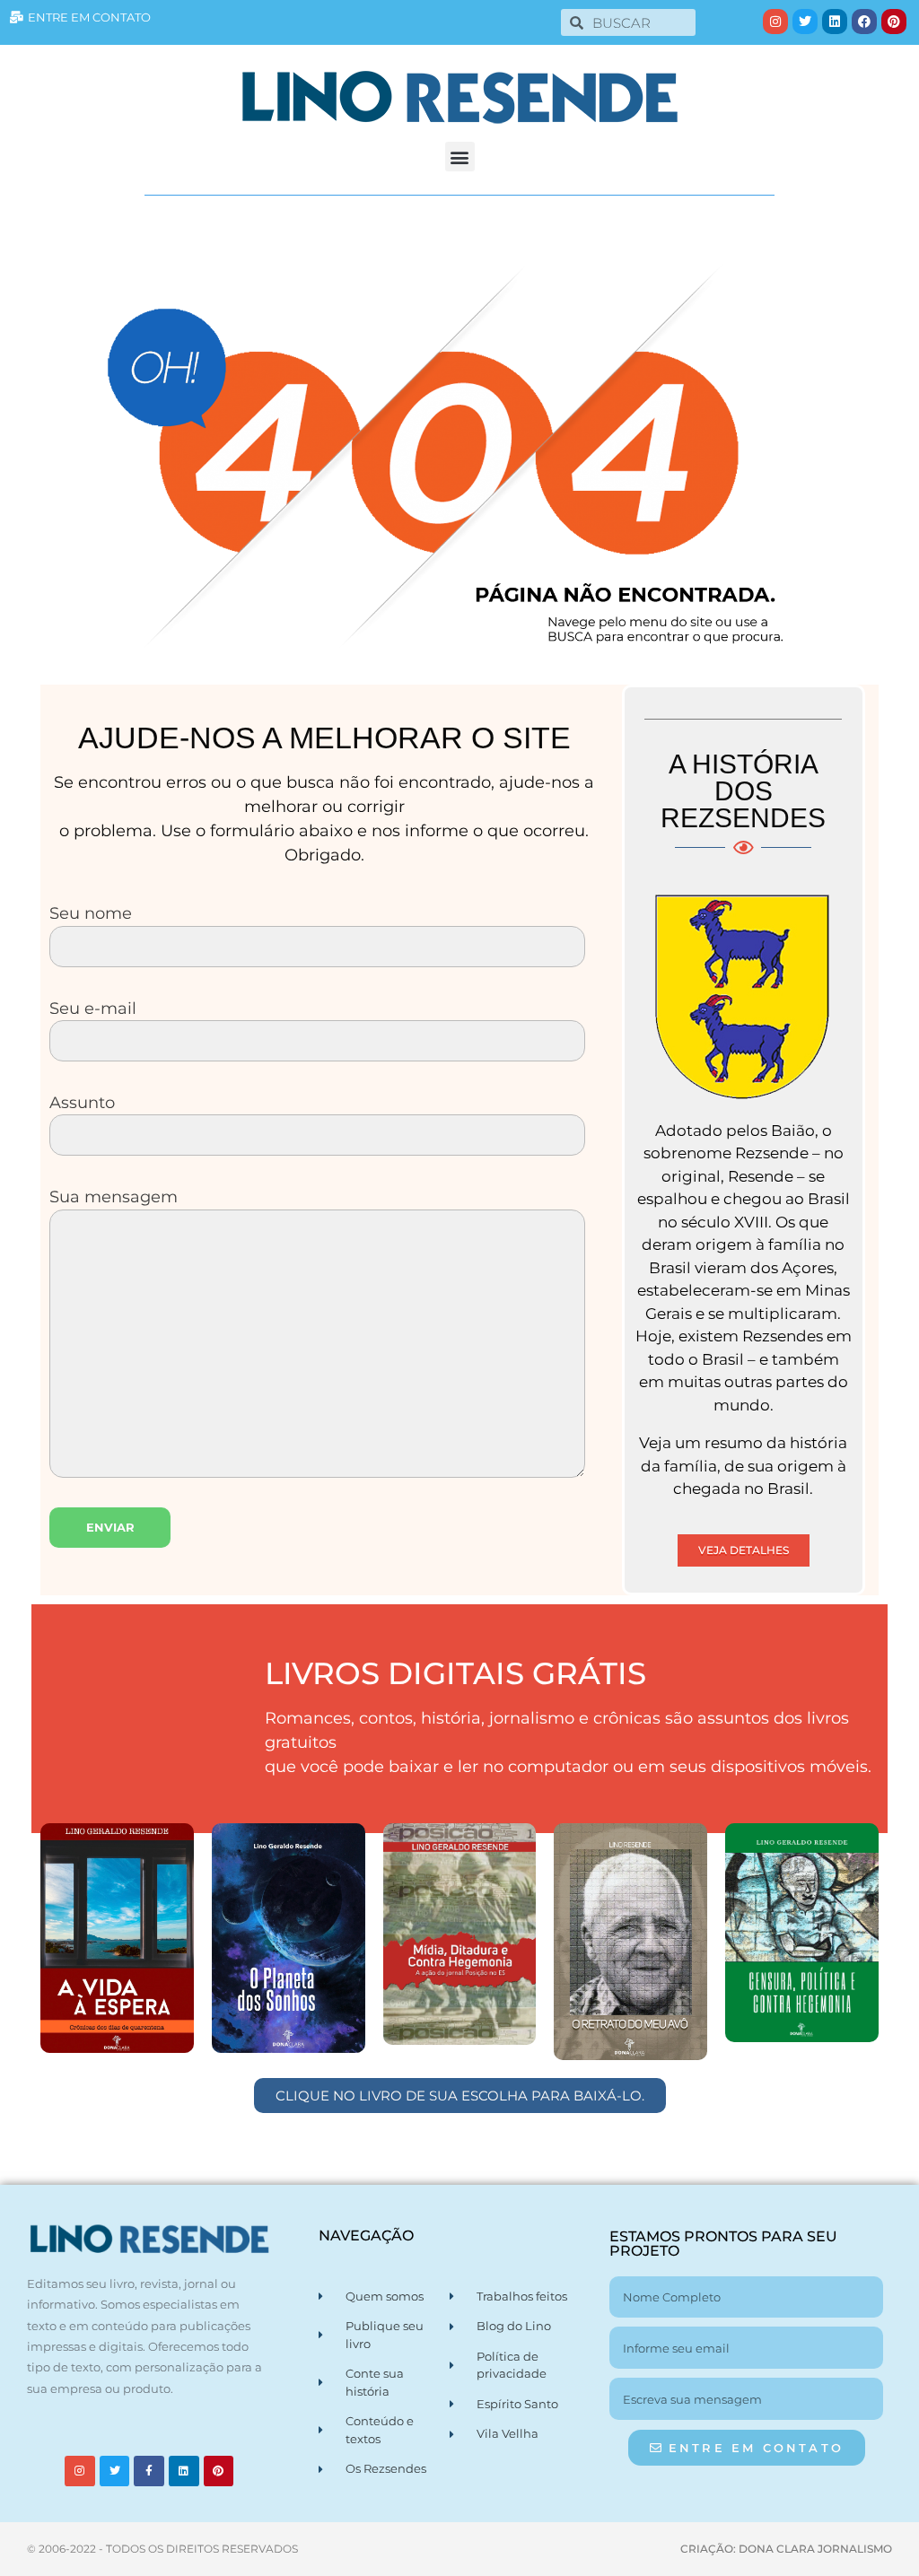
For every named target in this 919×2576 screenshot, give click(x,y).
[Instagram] (775, 22)
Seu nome (91, 913)
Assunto (82, 1102)
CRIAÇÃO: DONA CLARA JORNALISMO (786, 2549)
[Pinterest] (894, 22)
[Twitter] (805, 22)
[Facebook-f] (149, 2471)
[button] (460, 157)
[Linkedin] (835, 22)
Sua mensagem (114, 1196)
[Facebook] (864, 22)
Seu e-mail (93, 1008)
